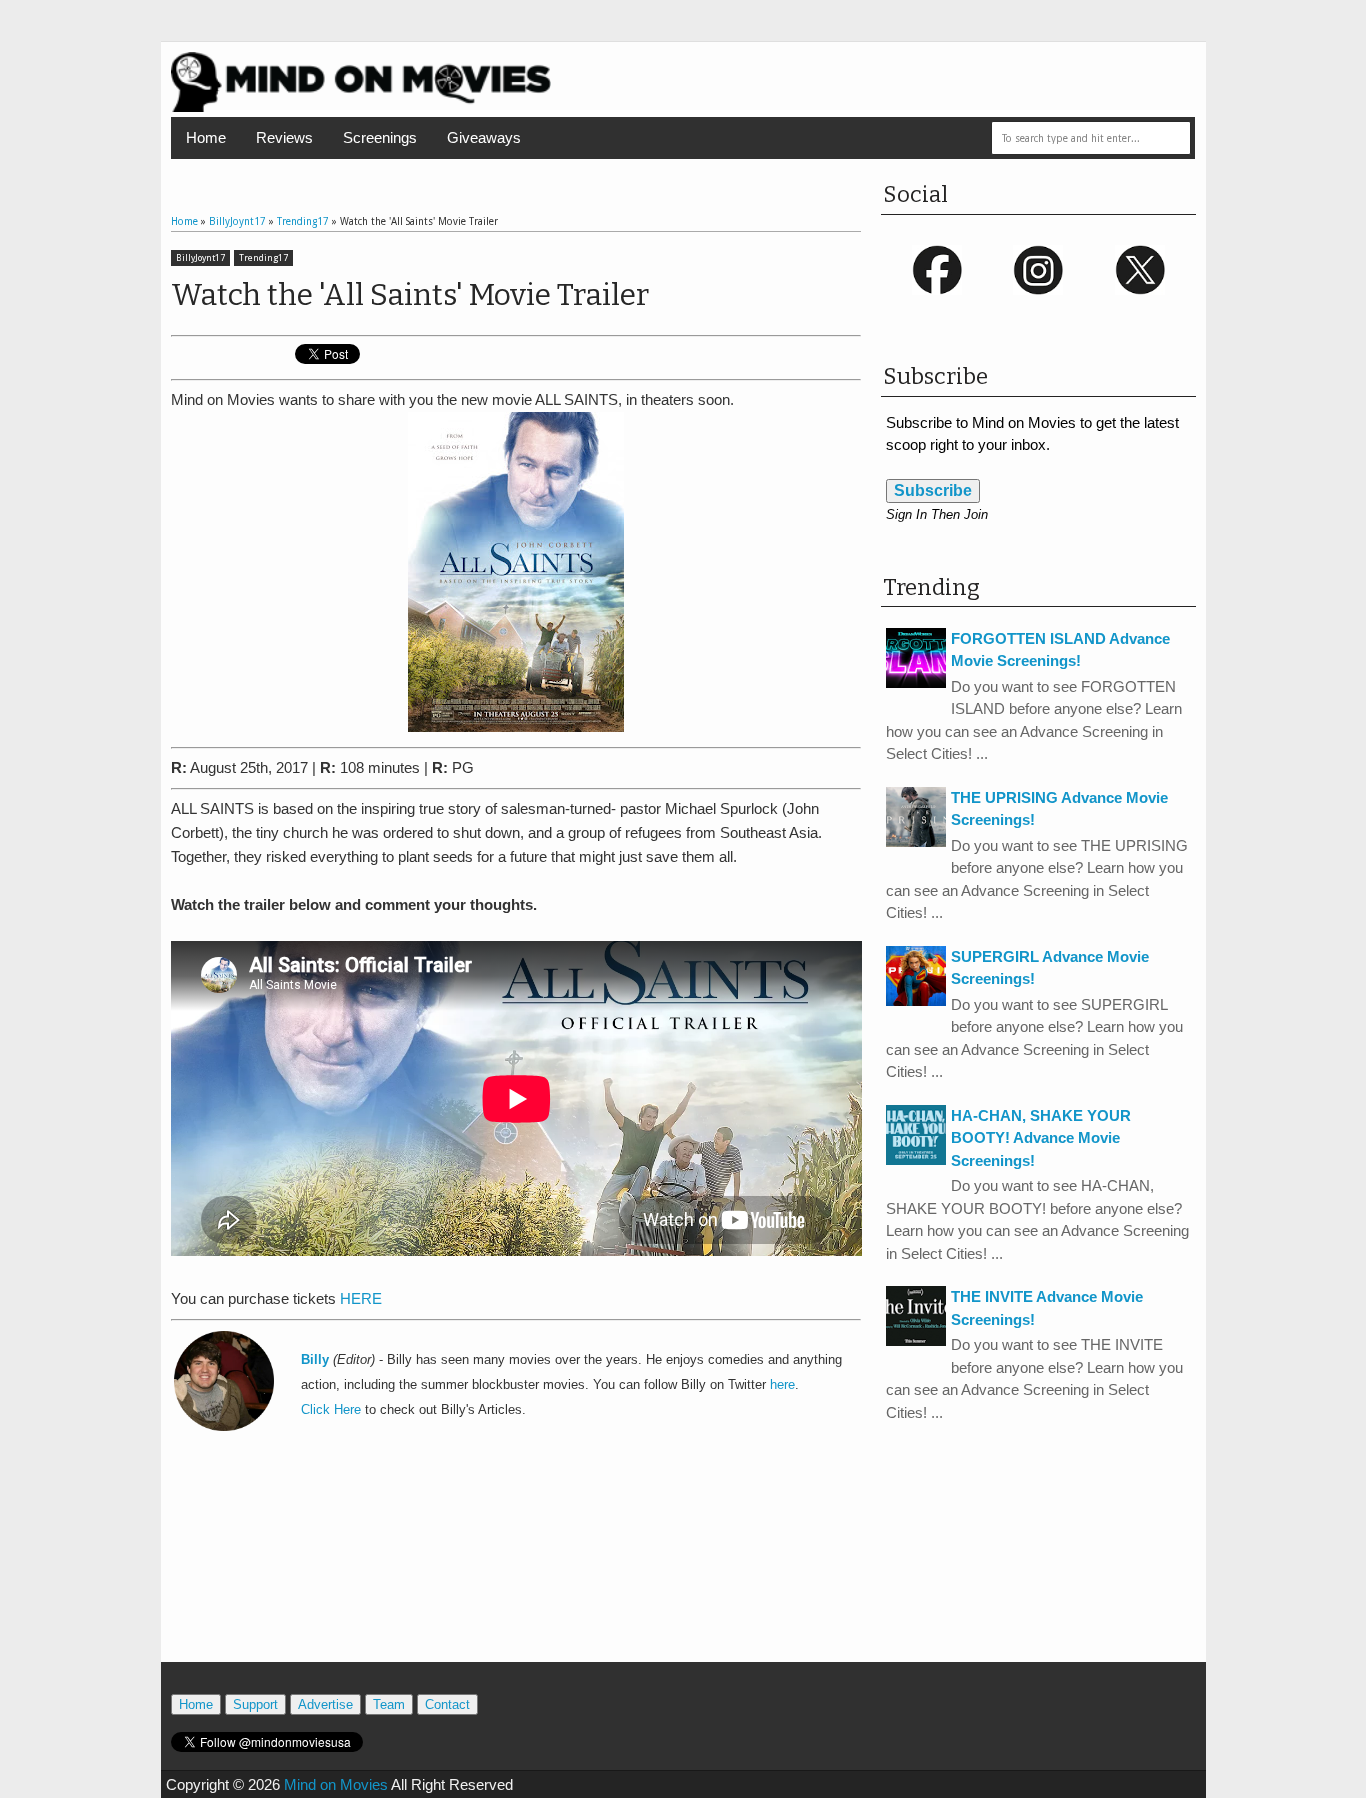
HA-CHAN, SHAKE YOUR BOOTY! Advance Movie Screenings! (1041, 1138)
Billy (315, 1360)
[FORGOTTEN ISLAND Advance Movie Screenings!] (916, 682)
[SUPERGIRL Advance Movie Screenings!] (916, 1000)
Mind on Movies (336, 1784)
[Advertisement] (516, 1572)
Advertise (325, 1704)
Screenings (380, 137)
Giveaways (484, 137)
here (782, 1385)
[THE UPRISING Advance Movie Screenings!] (916, 841)
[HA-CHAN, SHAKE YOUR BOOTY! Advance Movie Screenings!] (916, 1159)
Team (389, 1704)
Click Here (331, 1410)
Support (255, 1704)
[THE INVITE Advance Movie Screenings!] (916, 1340)
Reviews (284, 137)
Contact (447, 1704)
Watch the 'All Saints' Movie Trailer (410, 295)
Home (206, 137)
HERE (361, 1298)
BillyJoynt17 (200, 258)
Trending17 (263, 258)
